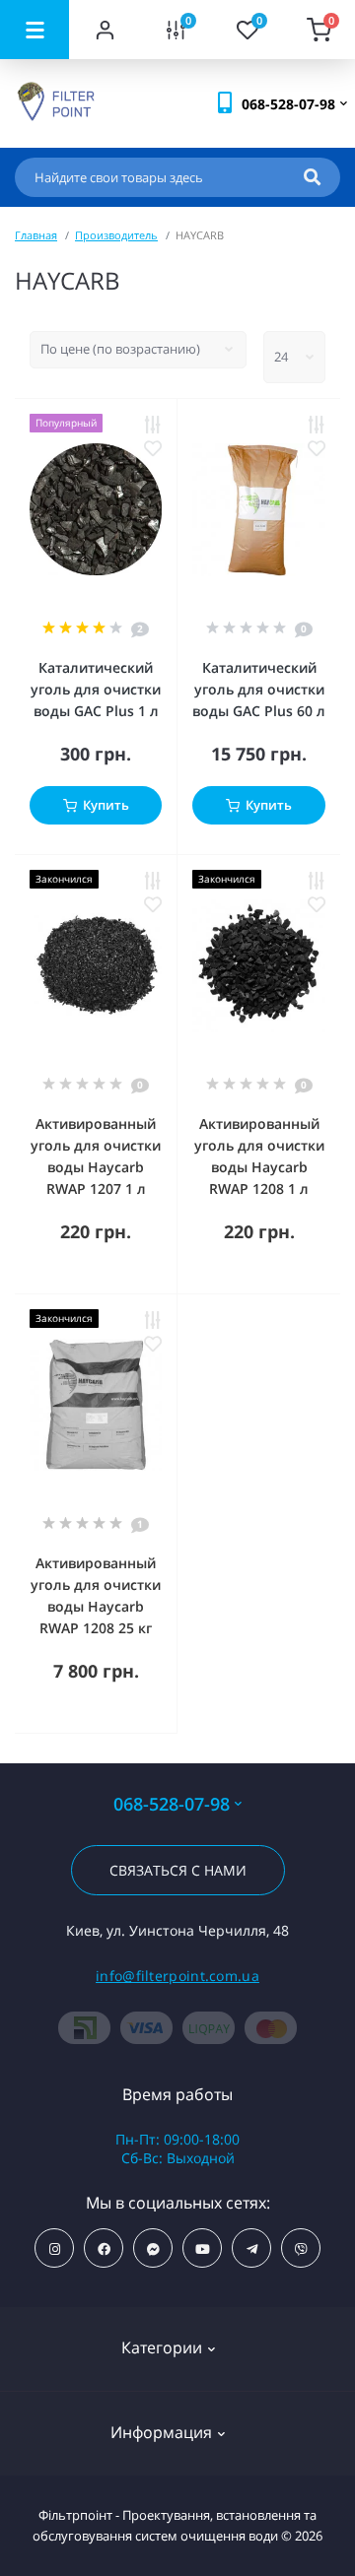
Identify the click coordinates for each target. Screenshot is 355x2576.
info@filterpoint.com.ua (177, 1976)
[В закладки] (153, 448)
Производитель (116, 235)
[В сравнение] (153, 425)
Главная (36, 235)
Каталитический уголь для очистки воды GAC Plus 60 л (259, 689)
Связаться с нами (178, 1870)
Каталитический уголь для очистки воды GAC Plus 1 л (96, 689)
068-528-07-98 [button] (172, 1804)
